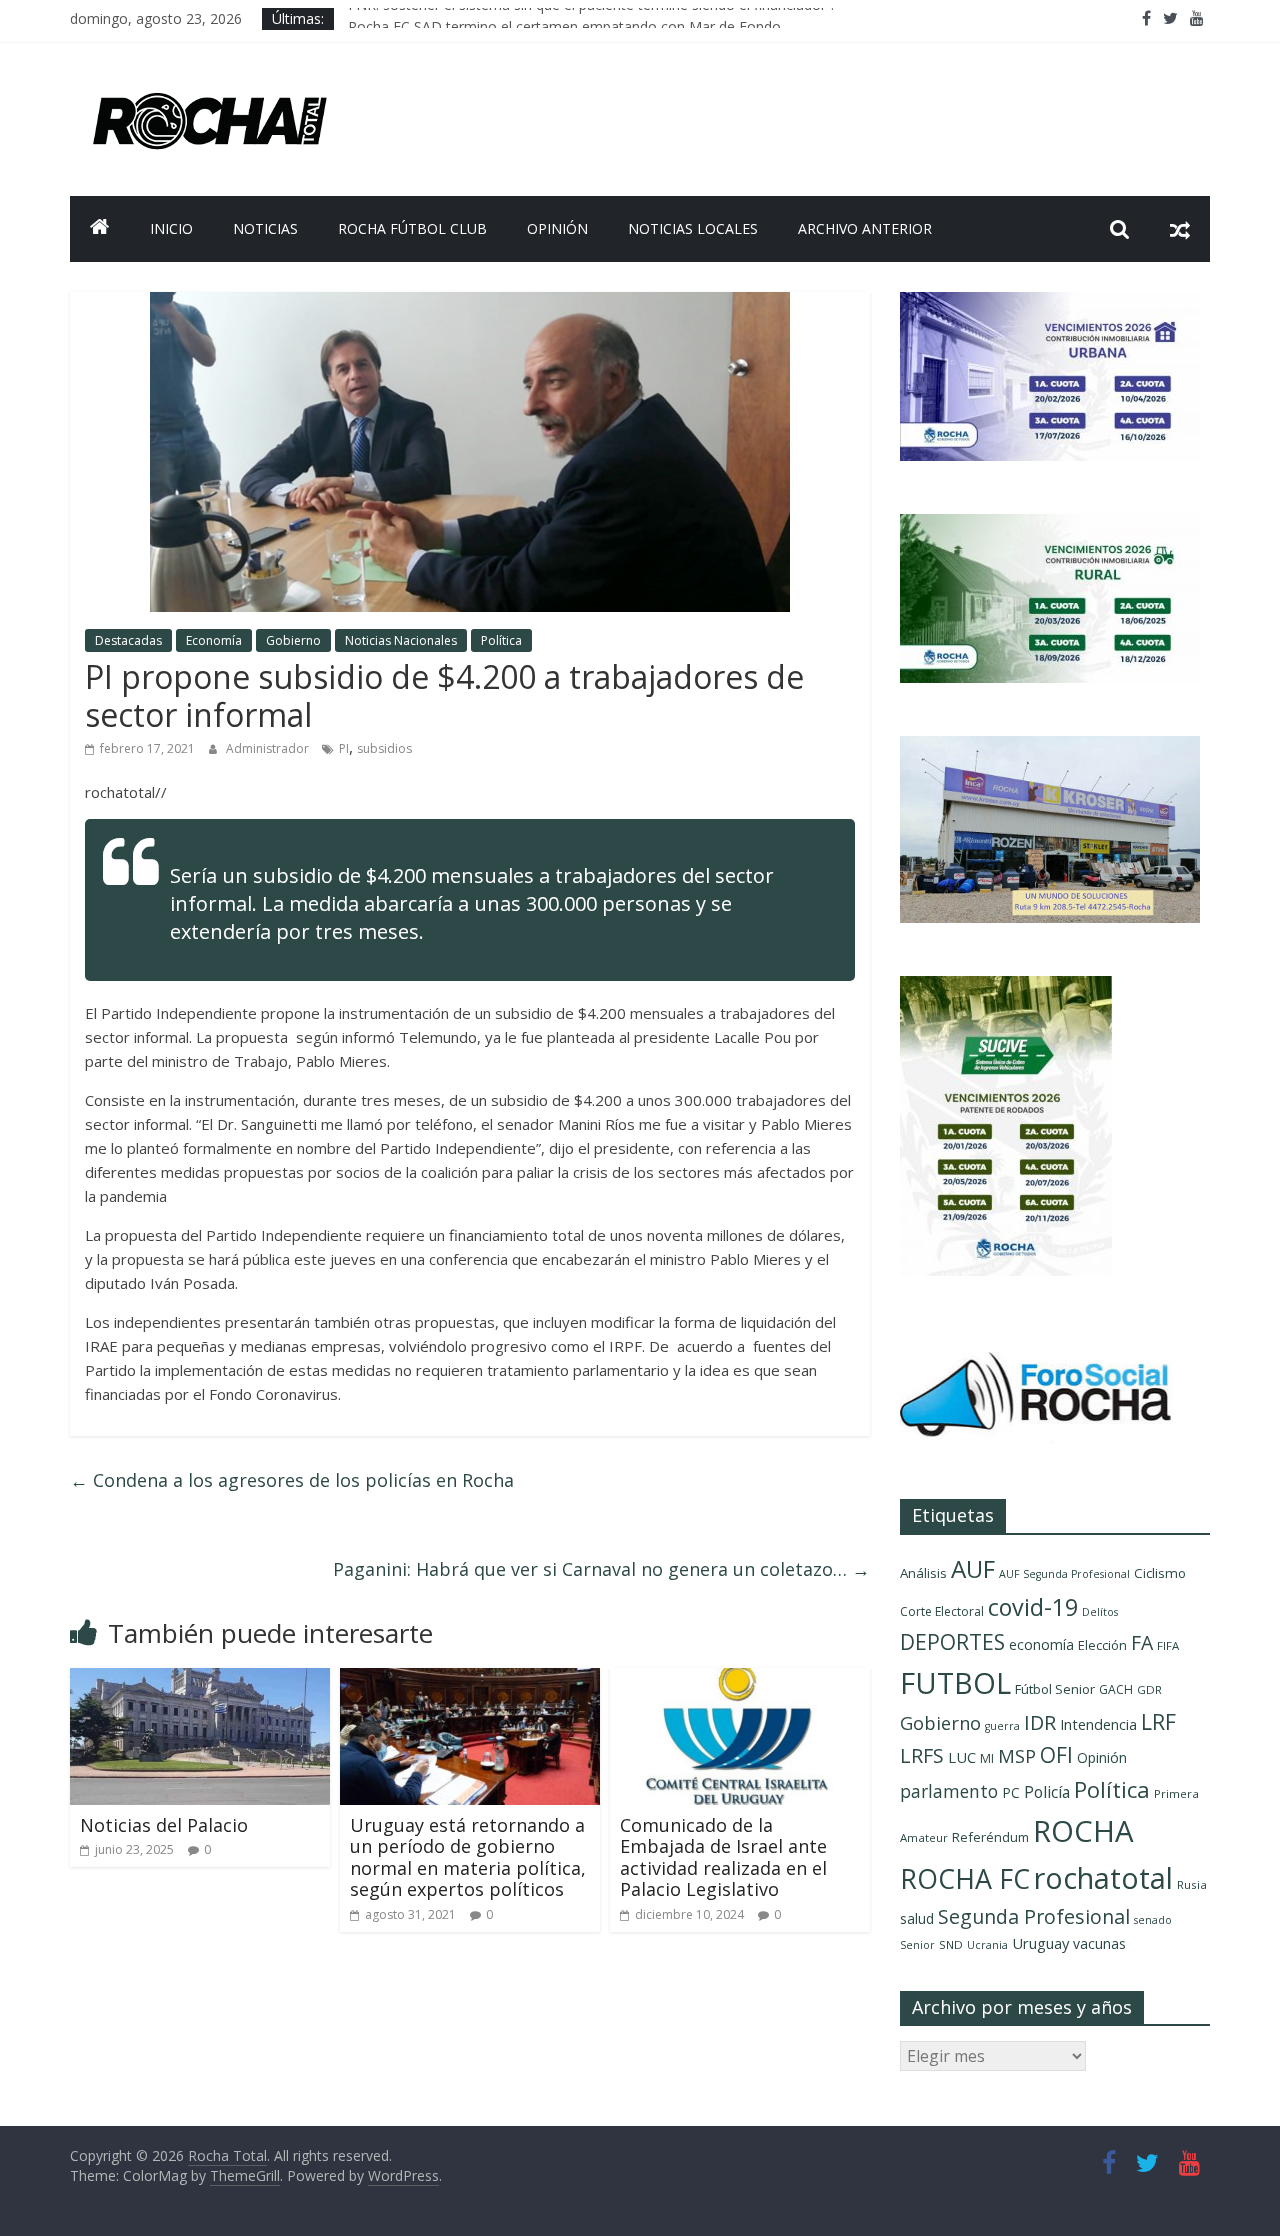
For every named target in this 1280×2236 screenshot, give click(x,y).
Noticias (265, 228)
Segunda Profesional (1034, 1916)
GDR (1149, 1689)
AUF (973, 1568)
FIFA (1168, 1645)
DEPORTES (952, 1642)
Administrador (269, 748)
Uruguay (1040, 1943)
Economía (214, 640)
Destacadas (128, 640)
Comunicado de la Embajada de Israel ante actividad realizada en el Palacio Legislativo (723, 1857)
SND (951, 1944)
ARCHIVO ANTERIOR (865, 228)
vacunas (1099, 1943)
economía (1041, 1644)
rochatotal (1103, 1877)
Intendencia (1098, 1724)
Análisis (923, 1573)
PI (344, 748)
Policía (1047, 1792)
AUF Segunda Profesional (1064, 1574)
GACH (1116, 1689)
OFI (1056, 1755)
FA (1142, 1642)
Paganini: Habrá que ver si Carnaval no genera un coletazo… (601, 1569)
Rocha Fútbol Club (412, 228)
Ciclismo (1160, 1573)
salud (917, 1918)
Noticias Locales (693, 228)
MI (987, 1758)
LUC (962, 1757)
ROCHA (1083, 1831)
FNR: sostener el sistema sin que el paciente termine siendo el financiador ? (592, 18)
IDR (1040, 1722)
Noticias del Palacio (164, 1825)
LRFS (922, 1755)
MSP (1017, 1755)
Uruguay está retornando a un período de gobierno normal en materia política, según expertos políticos (468, 1857)
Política (501, 640)
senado (1153, 1920)
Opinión (557, 228)
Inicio (171, 228)
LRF (1158, 1722)
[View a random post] (1180, 229)
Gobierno (293, 640)
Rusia (1192, 1884)
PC (1011, 1792)
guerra (1002, 1726)
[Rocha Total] (100, 229)
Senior (917, 1945)
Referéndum (990, 1837)
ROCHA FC (965, 1878)
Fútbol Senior (1055, 1689)
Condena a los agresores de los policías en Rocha (292, 1480)
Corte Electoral (942, 1611)
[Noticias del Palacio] (200, 1680)
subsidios (384, 748)
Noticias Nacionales (401, 640)
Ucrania (987, 1945)
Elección (1102, 1645)
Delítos (1100, 1612)
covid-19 (1033, 1607)
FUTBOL (955, 1682)
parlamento (949, 1791)
